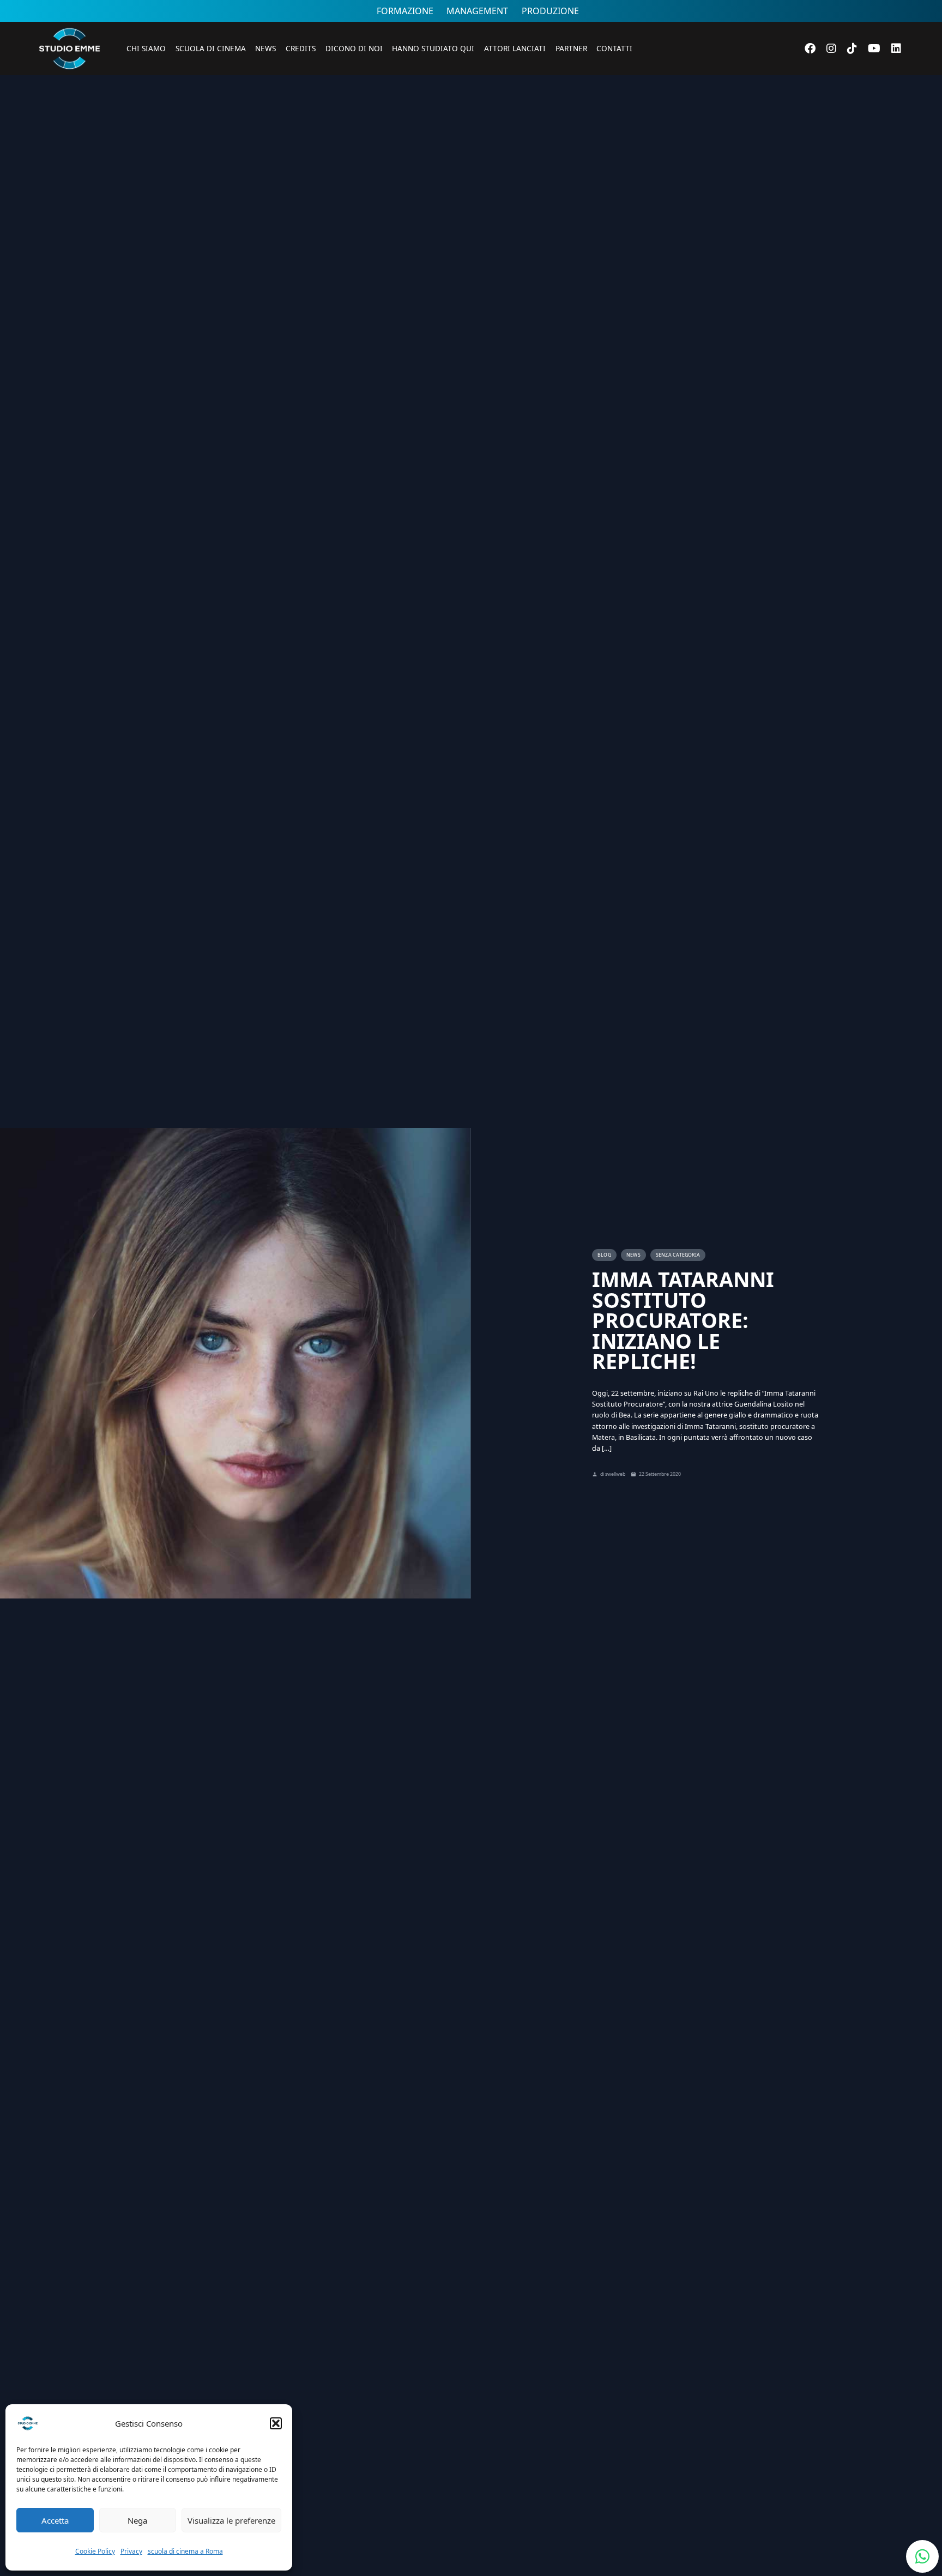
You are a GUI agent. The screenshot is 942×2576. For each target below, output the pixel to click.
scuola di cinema (211, 48)
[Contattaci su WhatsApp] (922, 2556)
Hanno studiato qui (433, 48)
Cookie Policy (95, 2551)
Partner (571, 48)
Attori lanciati (515, 48)
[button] (276, 2423)
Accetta (55, 2520)
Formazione (405, 11)
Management (477, 11)
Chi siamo (146, 48)
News (265, 48)
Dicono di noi (354, 48)
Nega (137, 2520)
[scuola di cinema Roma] (69, 85)
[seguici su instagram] (831, 48)
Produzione (550, 11)
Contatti (614, 48)
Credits (301, 48)
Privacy (131, 2551)
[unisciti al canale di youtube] (874, 48)
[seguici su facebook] (810, 48)
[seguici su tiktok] (852, 48)
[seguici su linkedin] (896, 49)
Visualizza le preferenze (231, 2520)
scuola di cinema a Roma (185, 2551)
